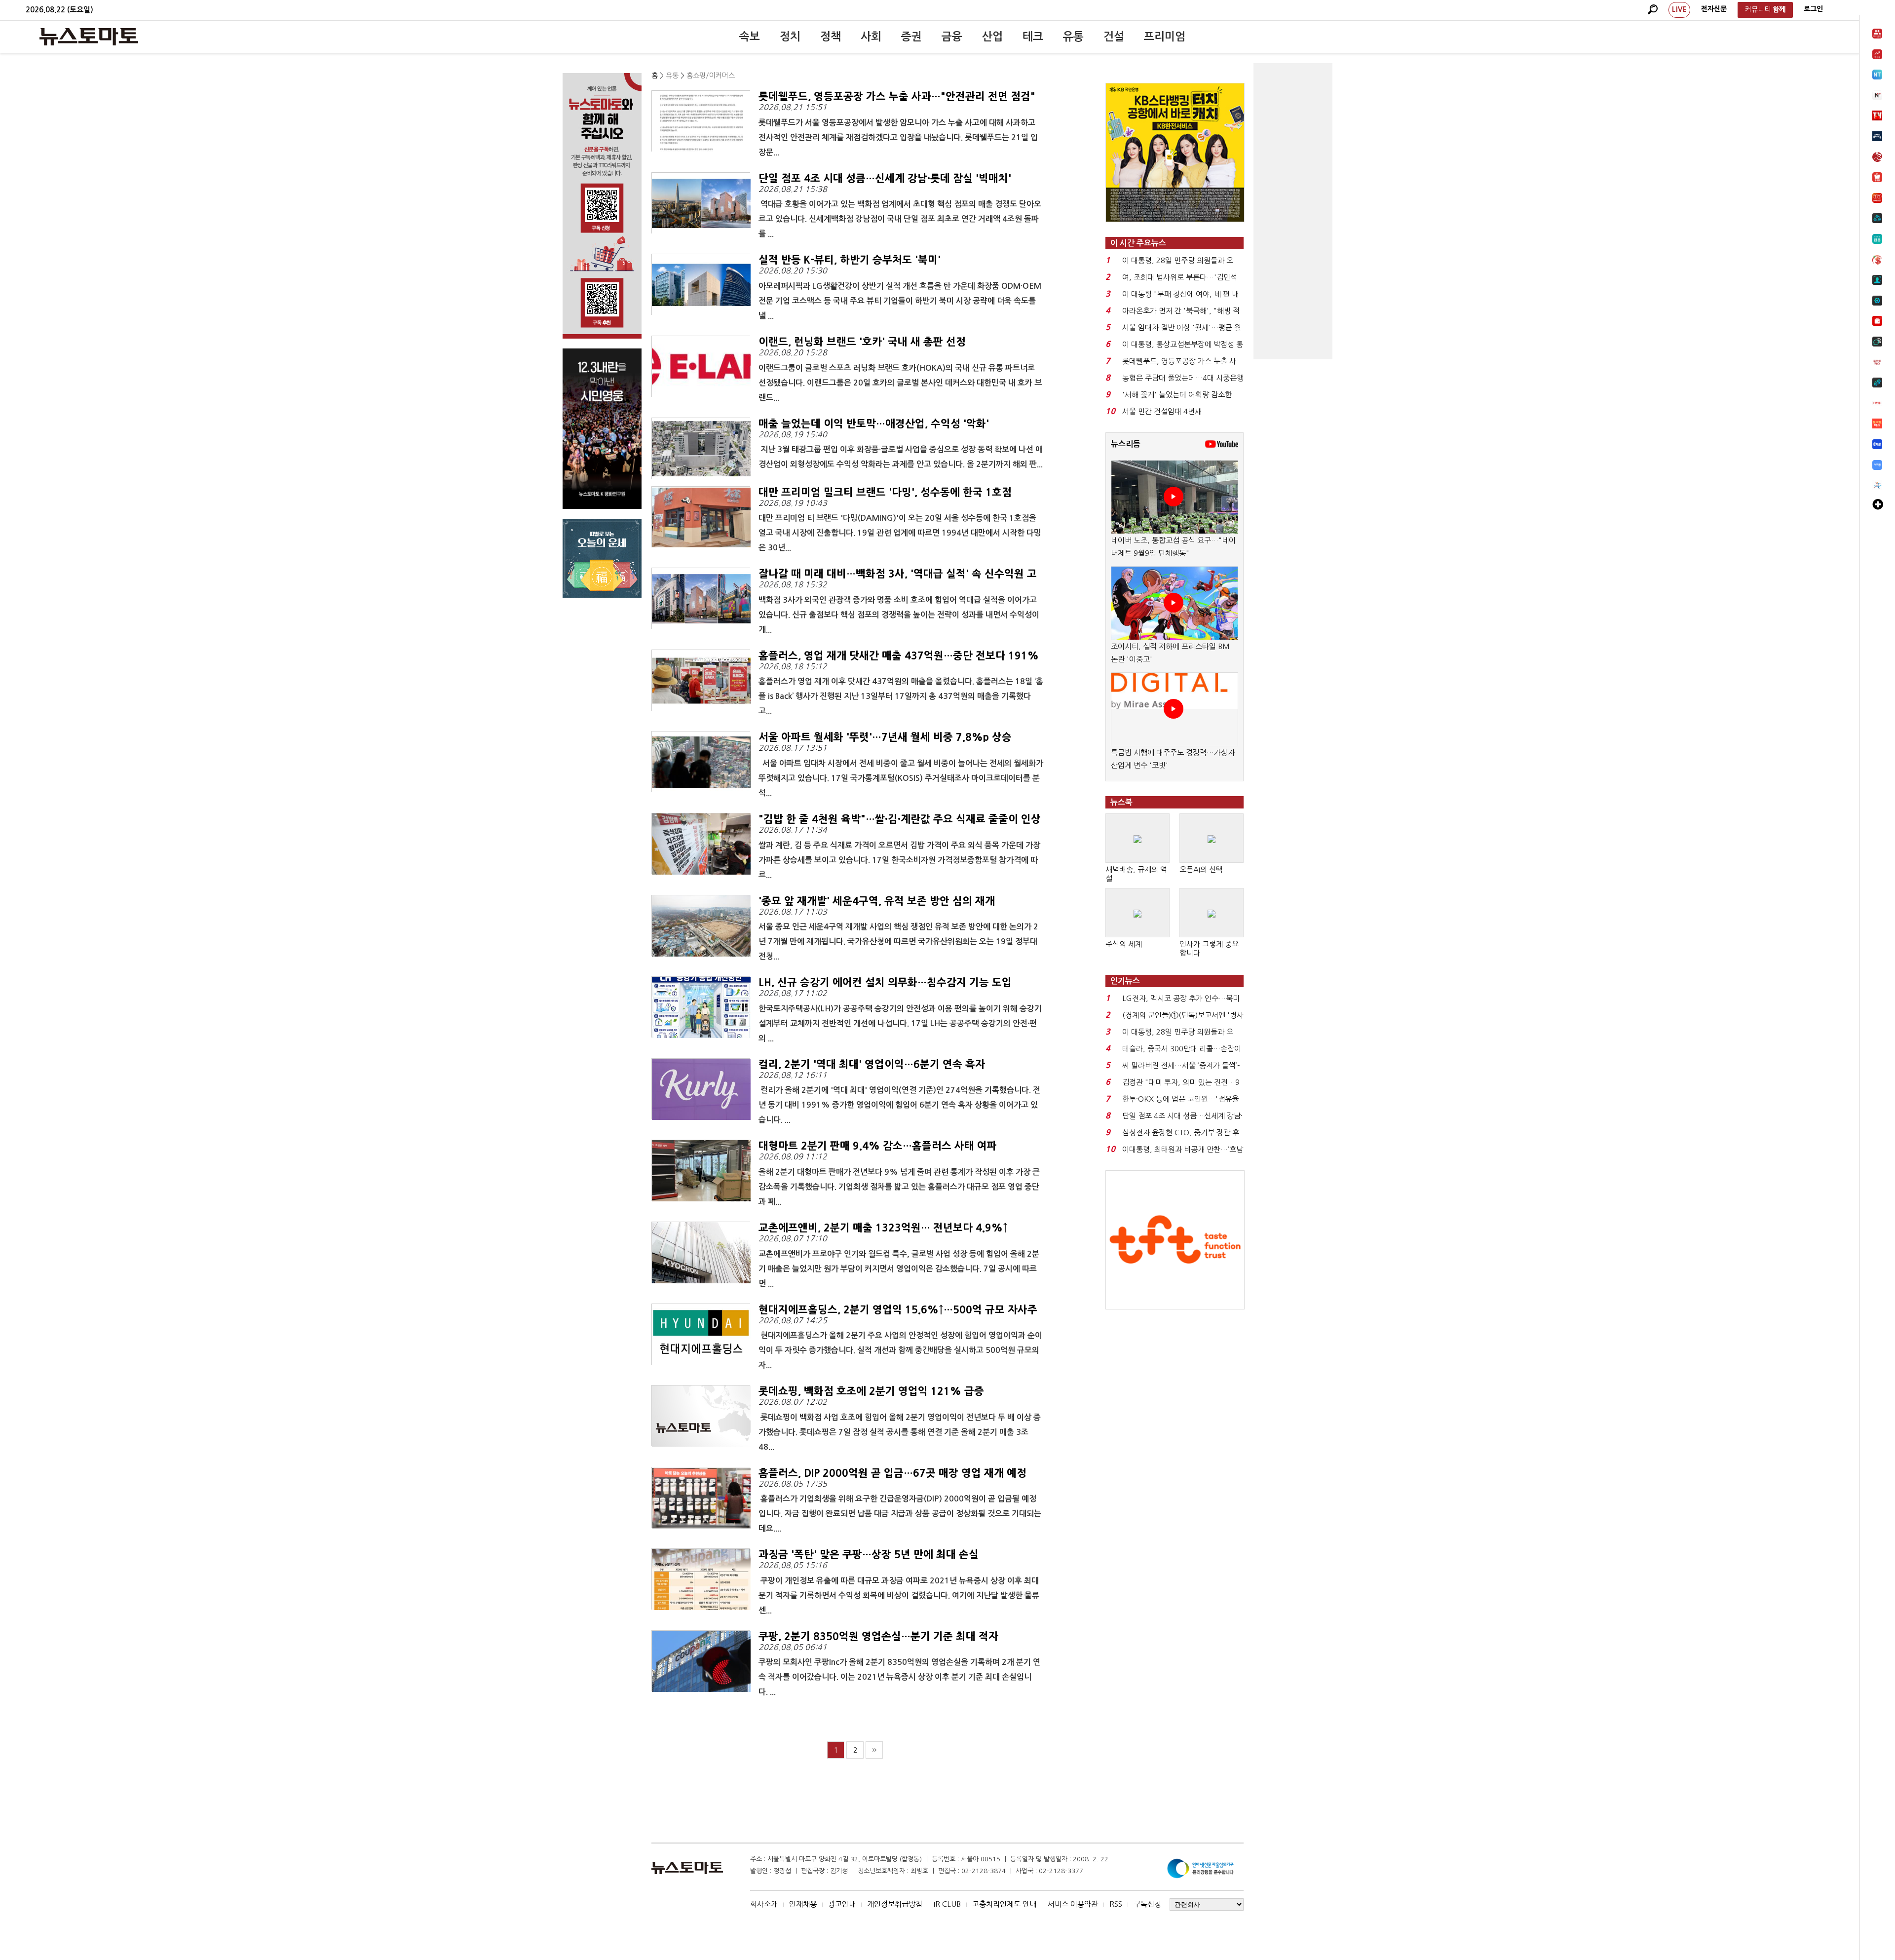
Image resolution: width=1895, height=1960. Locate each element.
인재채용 (803, 1904)
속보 (750, 37)
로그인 (1813, 9)
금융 (952, 37)
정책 (831, 37)
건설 (1114, 37)
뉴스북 (1121, 802)
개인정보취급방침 (895, 1904)
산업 (992, 37)
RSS (1116, 1904)
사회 (871, 37)
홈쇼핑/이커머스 (711, 76)
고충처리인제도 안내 (1004, 1904)
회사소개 (764, 1904)
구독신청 (1147, 1904)
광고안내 (842, 1904)
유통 (1073, 37)
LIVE (1679, 9)
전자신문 (1714, 9)
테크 (1033, 37)
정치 (790, 37)
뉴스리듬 (1126, 444)
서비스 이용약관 (1073, 1904)
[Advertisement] (1293, 211)
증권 (911, 37)
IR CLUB (947, 1904)
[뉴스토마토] (89, 37)
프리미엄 (1165, 37)
